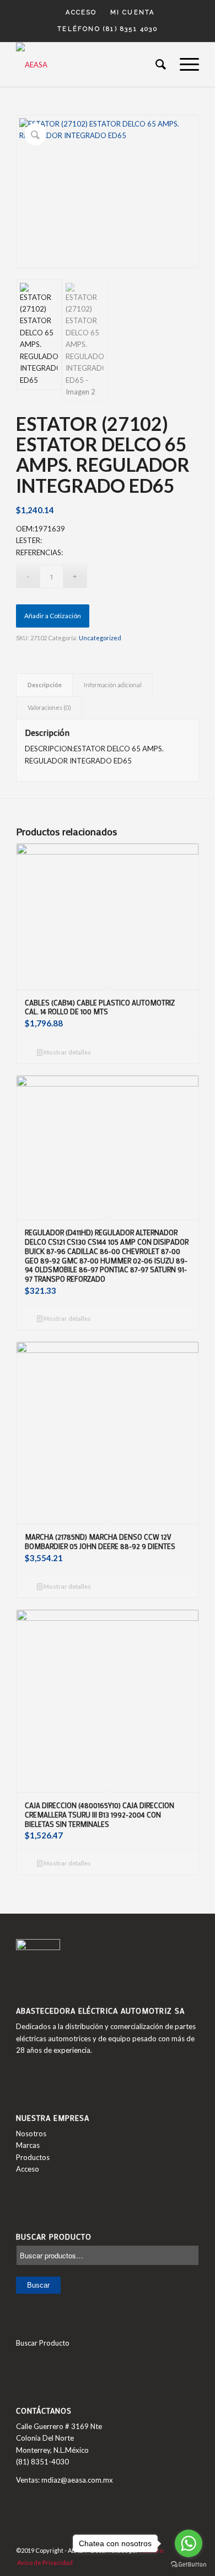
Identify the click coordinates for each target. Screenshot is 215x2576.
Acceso (81, 12)
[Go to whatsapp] (189, 2543)
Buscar (38, 2285)
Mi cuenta (133, 12)
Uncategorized (100, 638)
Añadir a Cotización (53, 616)
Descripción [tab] (45, 685)
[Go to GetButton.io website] (189, 2565)
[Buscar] (157, 65)
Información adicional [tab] (113, 685)
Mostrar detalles (67, 1052)
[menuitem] (81, 13)
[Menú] (184, 65)
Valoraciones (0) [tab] (49, 707)
